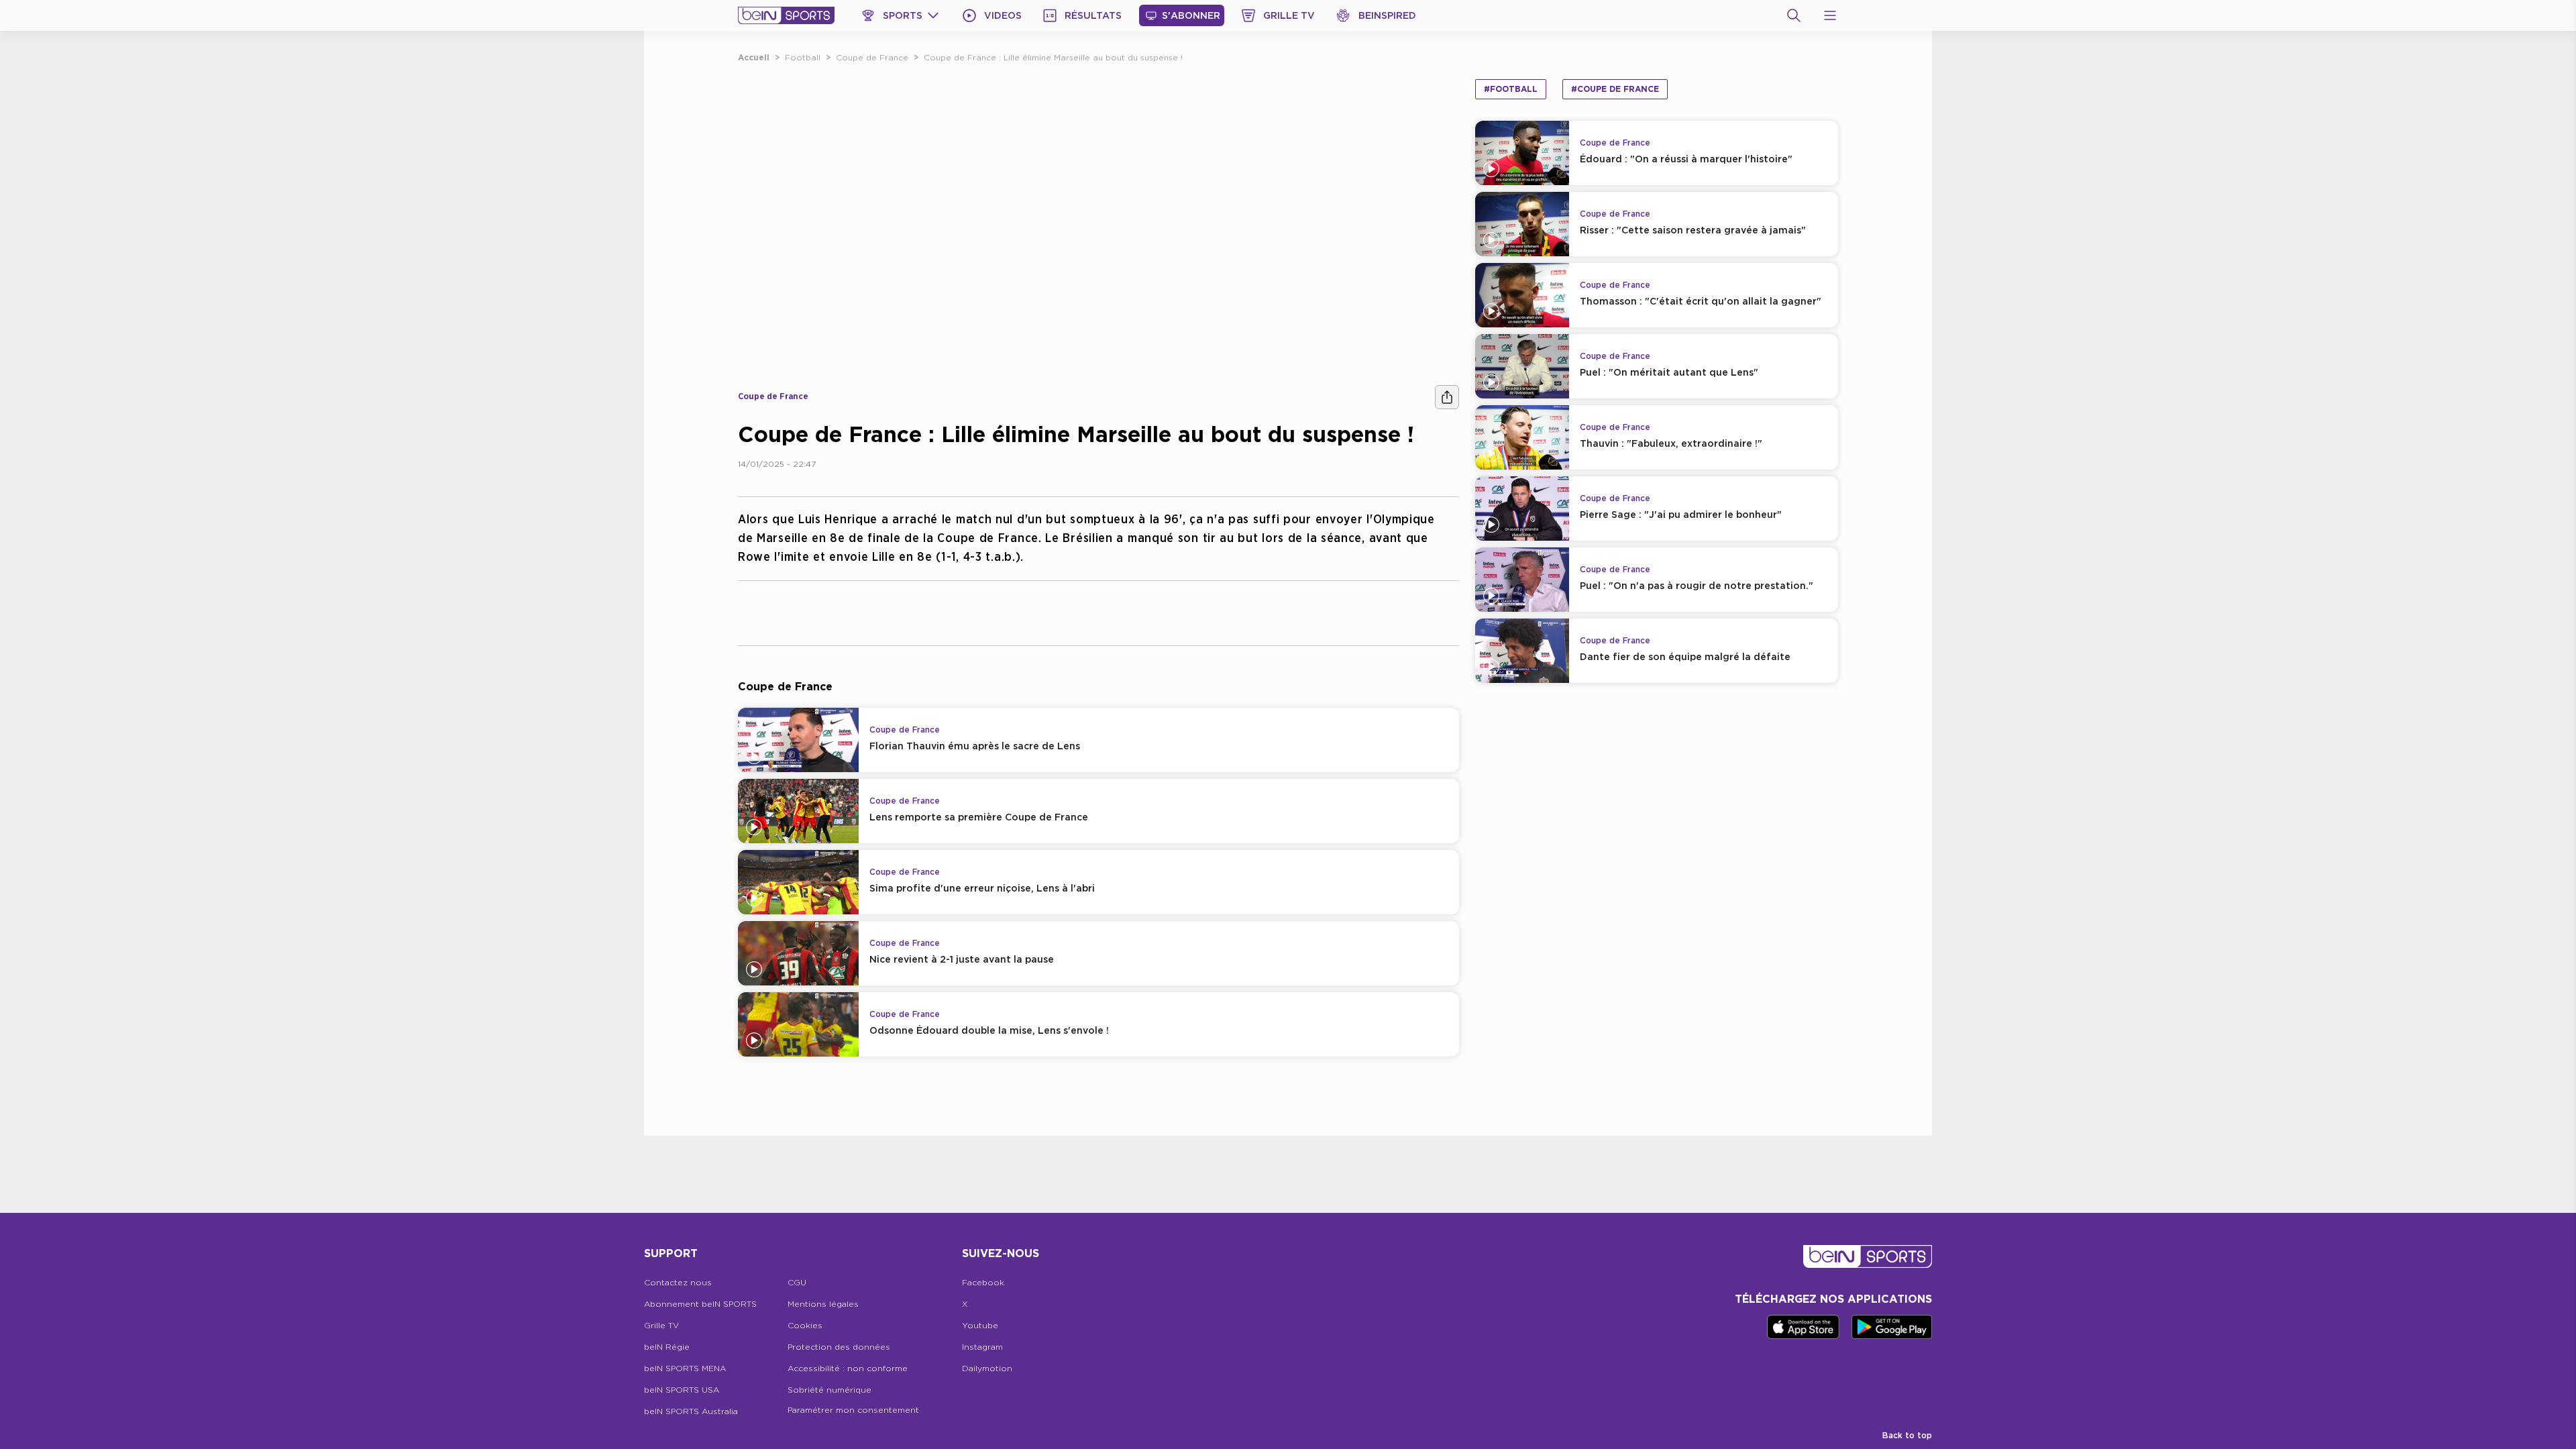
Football (803, 57)
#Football (1511, 89)
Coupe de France (872, 57)
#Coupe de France (1615, 89)
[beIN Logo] (786, 15)
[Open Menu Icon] (1830, 15)
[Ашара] (1447, 397)
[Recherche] (1794, 15)
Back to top (1907, 1435)
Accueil (754, 57)
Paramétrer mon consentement (853, 1410)
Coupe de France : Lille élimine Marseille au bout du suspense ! (1053, 57)
